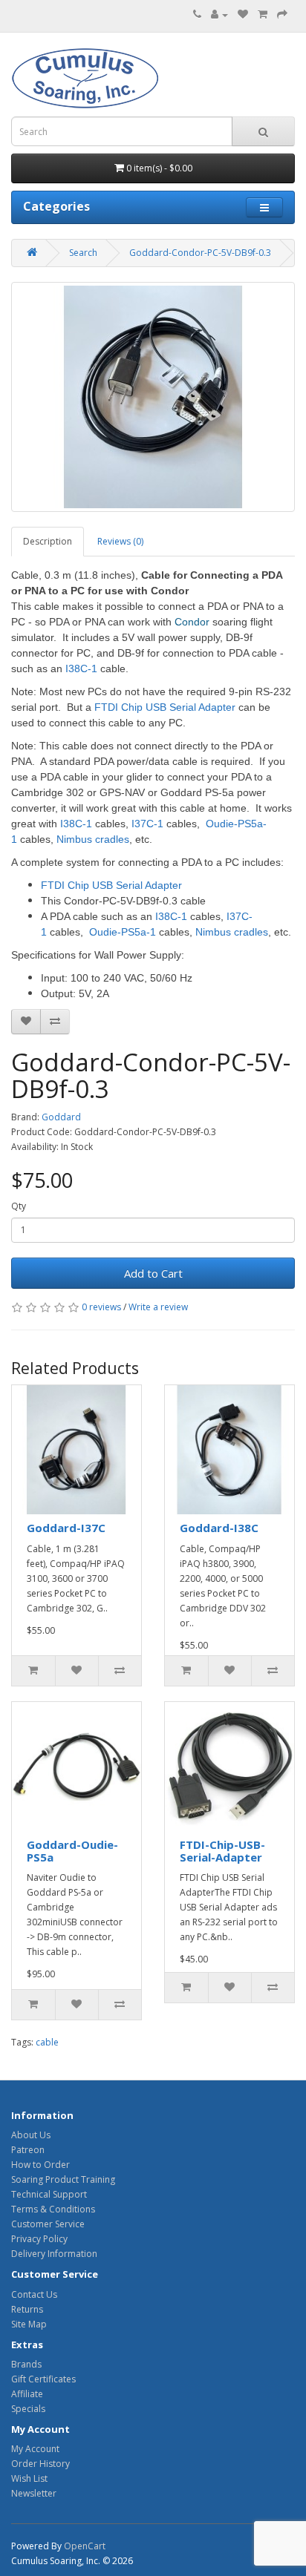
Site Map (29, 2324)
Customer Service (48, 2224)
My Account (35, 2449)
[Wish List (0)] (243, 14)
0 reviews (101, 1307)
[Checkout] (282, 14)
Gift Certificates (43, 2379)
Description (48, 541)
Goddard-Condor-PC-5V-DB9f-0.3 (200, 253)
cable (47, 2042)
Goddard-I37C (66, 1528)
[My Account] (219, 14)
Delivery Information (54, 2254)
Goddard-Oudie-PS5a (72, 1851)
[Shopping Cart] (263, 14)
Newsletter (34, 2493)
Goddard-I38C (219, 1528)
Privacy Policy (39, 2239)
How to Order (40, 2165)
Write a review (158, 1307)
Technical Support (49, 2194)
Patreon (28, 2150)
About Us (31, 2135)
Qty (19, 1206)
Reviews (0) (120, 541)
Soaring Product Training (63, 2179)
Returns (27, 2309)
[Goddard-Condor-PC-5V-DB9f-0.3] (153, 397)
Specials (28, 2409)
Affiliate (27, 2394)
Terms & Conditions (53, 2209)
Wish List (29, 2478)
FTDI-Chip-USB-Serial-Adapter (222, 1851)
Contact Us (34, 2294)
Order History (40, 2464)
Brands (26, 2364)
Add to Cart (153, 1273)
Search (83, 253)
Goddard (61, 1117)
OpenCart (85, 2546)
